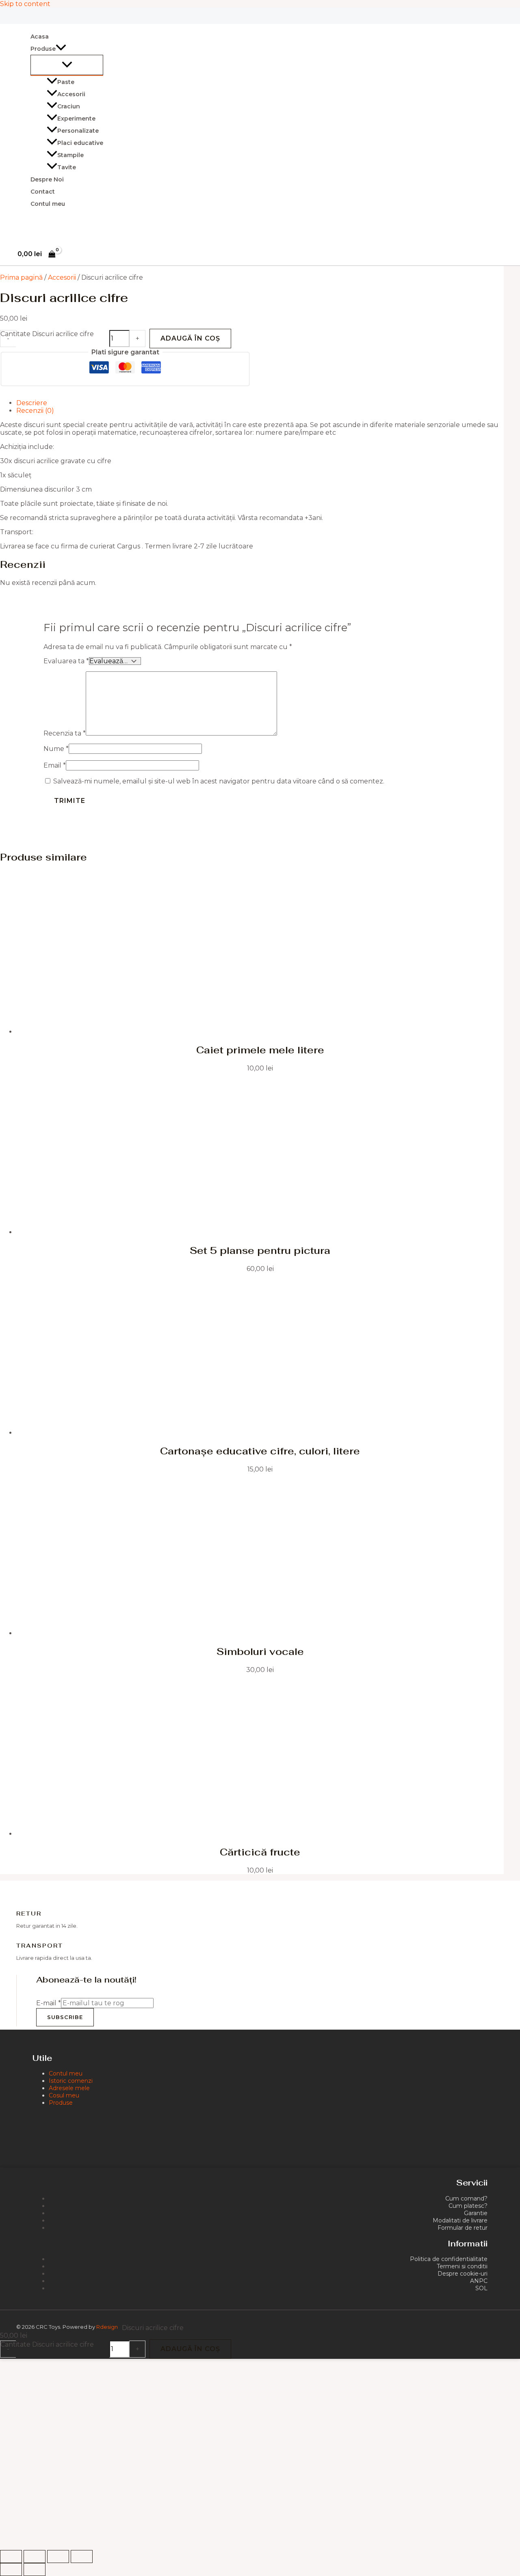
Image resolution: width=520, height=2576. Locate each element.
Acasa (40, 37)
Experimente (76, 119)
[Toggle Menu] (67, 65)
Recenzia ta (65, 733)
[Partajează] (58, 2557)
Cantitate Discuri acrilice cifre (47, 334)
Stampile (70, 155)
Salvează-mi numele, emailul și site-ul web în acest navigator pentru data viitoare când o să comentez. (219, 781)
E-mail (49, 2003)
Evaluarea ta (66, 661)
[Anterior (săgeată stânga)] (11, 2570)
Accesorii (71, 94)
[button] (61, 49)
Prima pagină (21, 277)
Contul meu (48, 204)
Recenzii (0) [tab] (35, 411)
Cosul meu (64, 2095)
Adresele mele (69, 2088)
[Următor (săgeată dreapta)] (35, 2570)
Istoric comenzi (71, 2081)
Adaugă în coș (190, 338)
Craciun (69, 106)
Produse (61, 2103)
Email (55, 765)
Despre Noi (47, 179)
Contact (43, 192)
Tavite (67, 167)
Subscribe (65, 2017)
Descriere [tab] (32, 403)
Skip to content (25, 4)
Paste (66, 82)
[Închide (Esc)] (82, 2557)
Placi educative (80, 143)
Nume (56, 749)
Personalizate (78, 131)
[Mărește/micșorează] (11, 2557)
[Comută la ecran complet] (35, 2557)
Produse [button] (43, 49)
